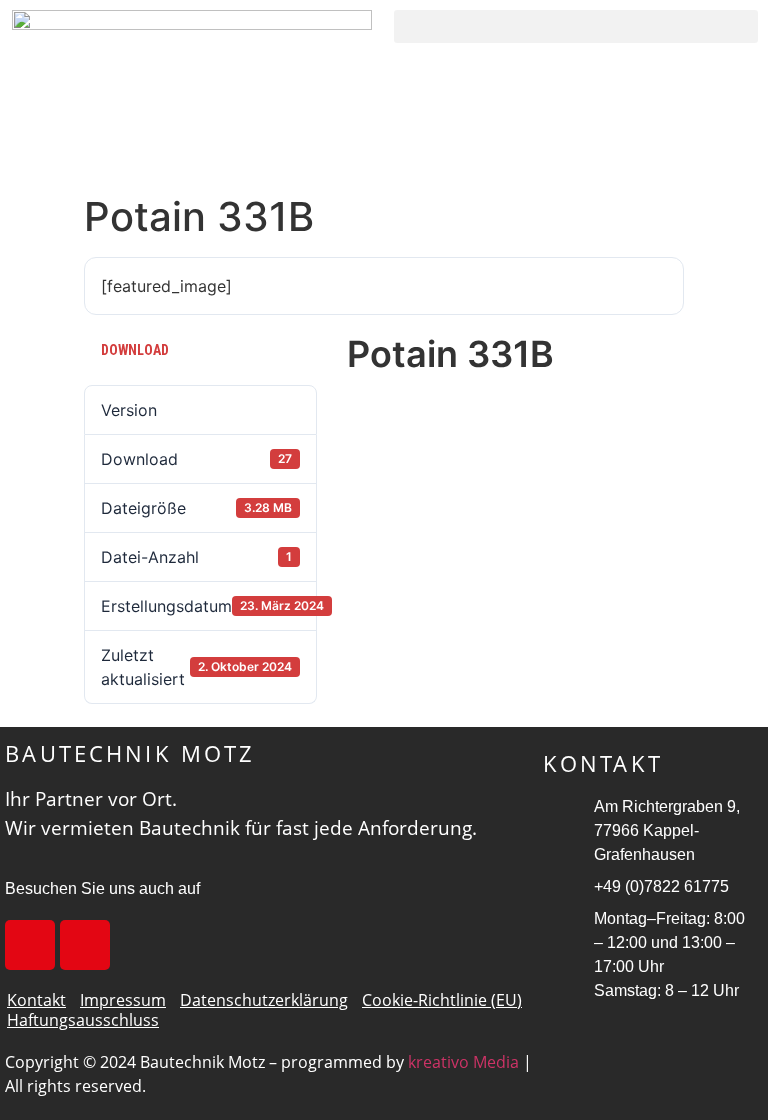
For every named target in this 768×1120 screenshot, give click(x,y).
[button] (576, 26)
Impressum (123, 1000)
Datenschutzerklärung (264, 1000)
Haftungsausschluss (83, 1020)
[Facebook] (30, 945)
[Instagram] (85, 945)
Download (135, 350)
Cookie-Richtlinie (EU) (442, 1000)
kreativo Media (463, 1062)
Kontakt (36, 1000)
